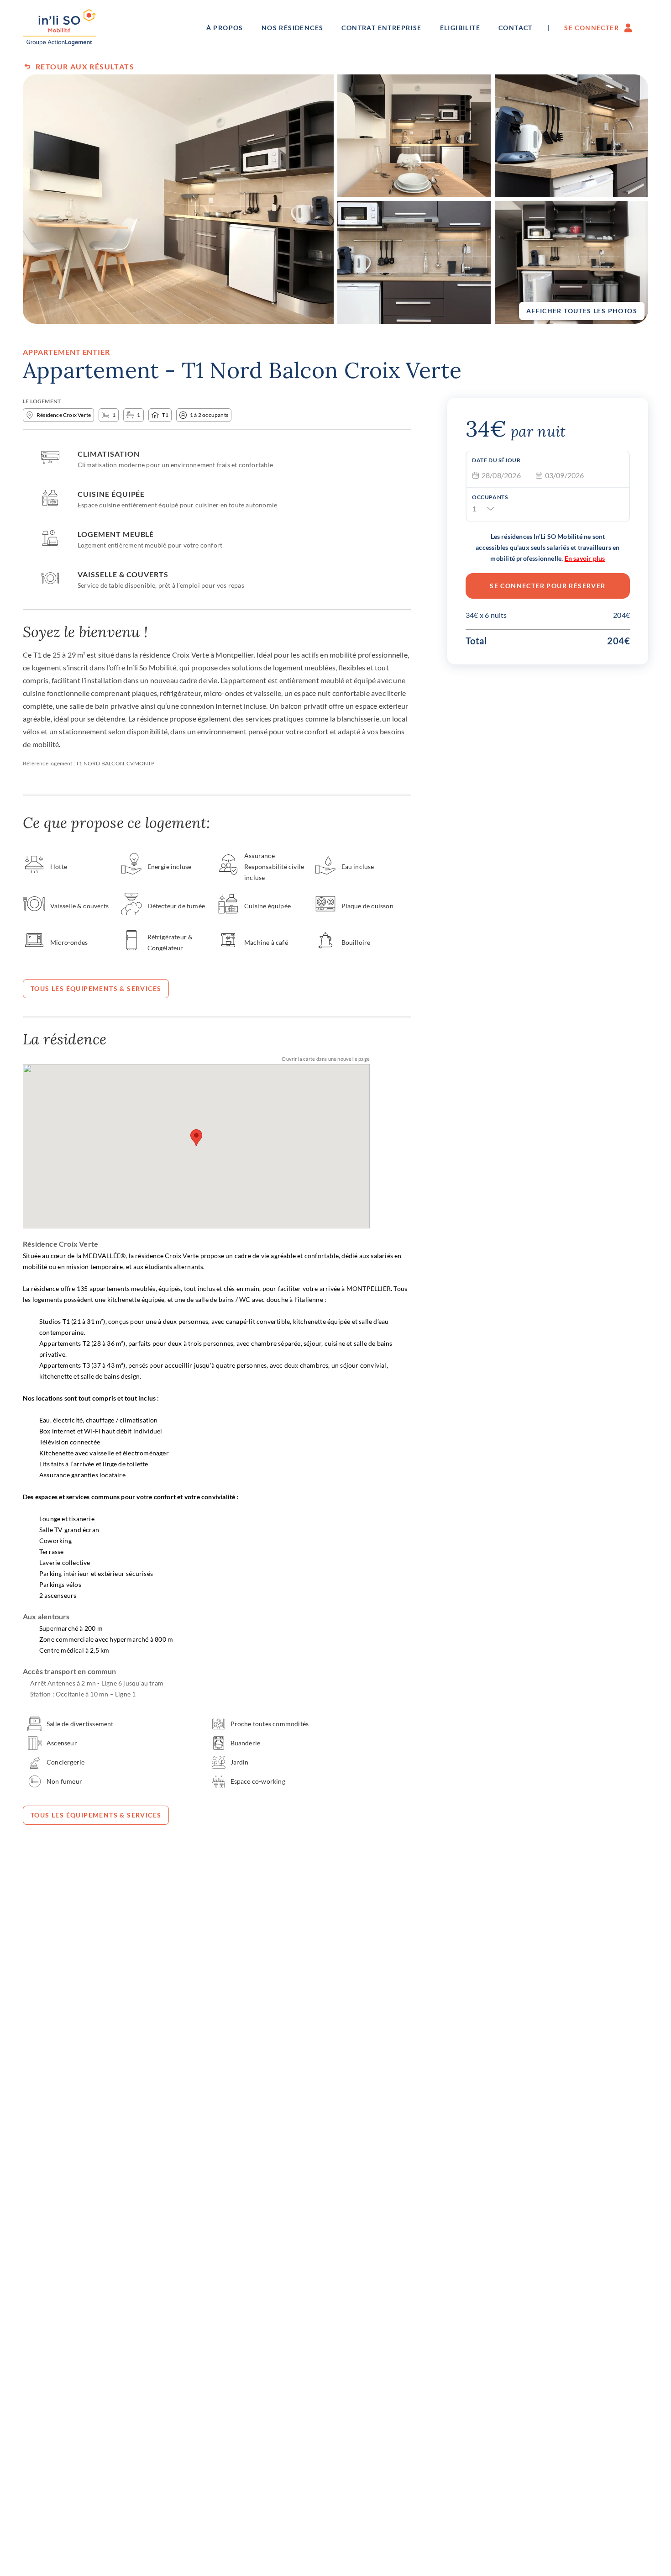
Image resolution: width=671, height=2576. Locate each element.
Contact (516, 28)
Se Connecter (592, 28)
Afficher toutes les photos (582, 311)
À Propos (225, 28)
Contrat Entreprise (381, 28)
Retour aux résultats (85, 66)
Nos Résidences (293, 28)
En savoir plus (585, 558)
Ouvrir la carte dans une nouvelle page (326, 1059)
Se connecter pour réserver (548, 586)
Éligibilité (460, 28)
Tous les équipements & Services (96, 988)
